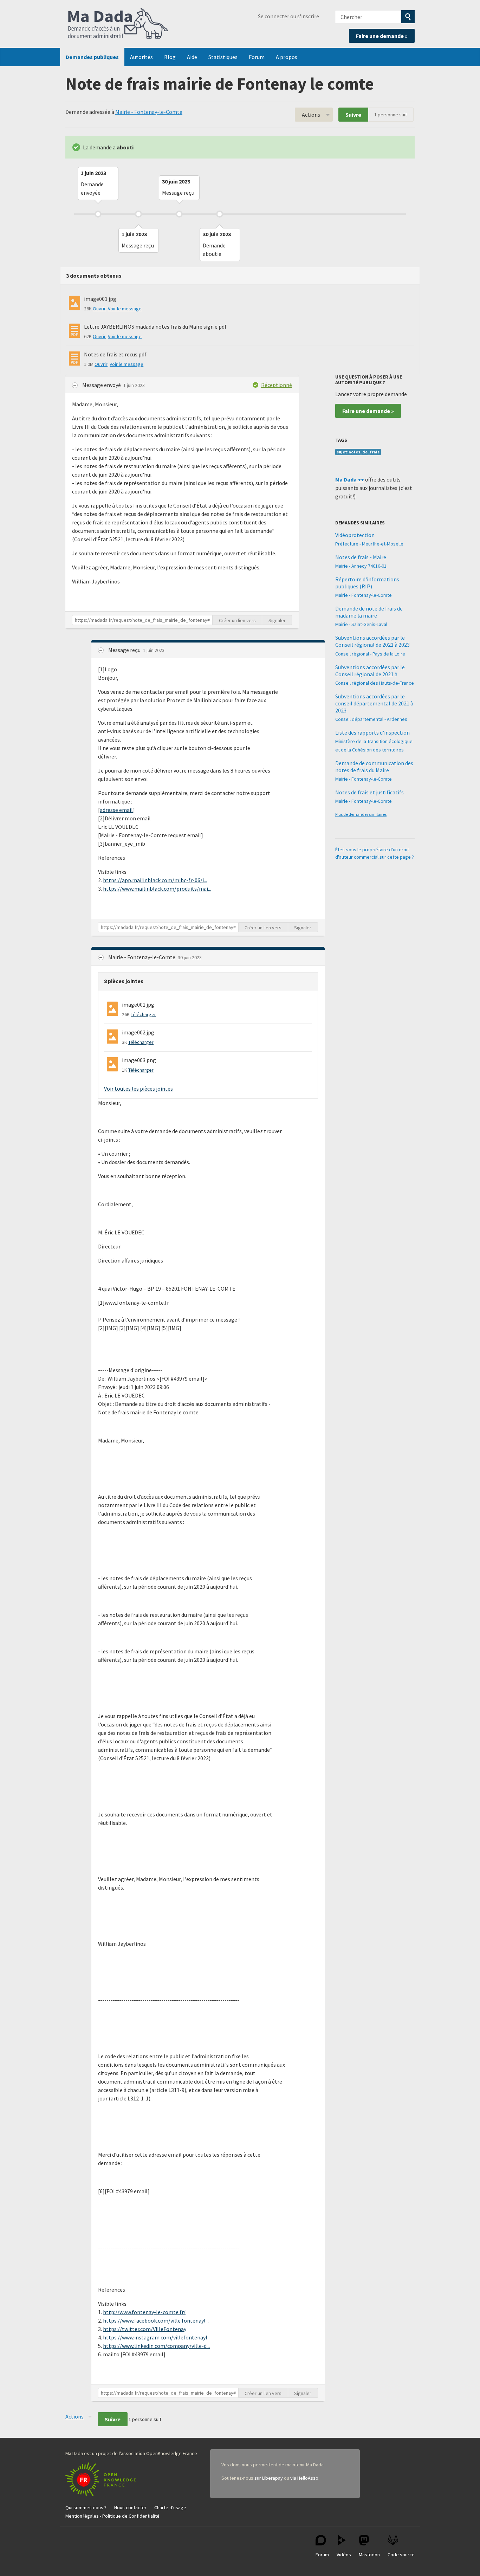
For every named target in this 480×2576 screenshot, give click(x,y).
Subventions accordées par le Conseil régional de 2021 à (370, 671)
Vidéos (344, 2555)
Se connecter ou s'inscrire (288, 16)
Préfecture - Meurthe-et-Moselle (369, 544)
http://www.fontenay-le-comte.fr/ (144, 2312)
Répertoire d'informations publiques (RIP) (367, 583)
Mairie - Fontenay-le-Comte (149, 112)
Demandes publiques (92, 57)
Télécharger (143, 1014)
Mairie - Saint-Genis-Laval (361, 624)
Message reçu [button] (125, 650)
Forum (257, 57)
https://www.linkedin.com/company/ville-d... (156, 2346)
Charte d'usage (170, 2507)
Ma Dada (118, 24)
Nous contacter (130, 2507)
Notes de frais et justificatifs (369, 792)
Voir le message (125, 309)
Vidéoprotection (355, 535)
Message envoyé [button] (102, 385)
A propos (287, 57)
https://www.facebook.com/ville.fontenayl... (156, 2320)
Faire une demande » (382, 36)
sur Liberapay (269, 2478)
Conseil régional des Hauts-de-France (375, 683)
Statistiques (223, 57)
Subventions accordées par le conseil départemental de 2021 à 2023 (374, 703)
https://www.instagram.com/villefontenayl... (157, 2337)
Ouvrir (99, 309)
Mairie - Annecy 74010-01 (361, 566)
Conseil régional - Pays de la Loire (370, 654)
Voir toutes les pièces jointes (138, 1089)
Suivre (353, 115)
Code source (401, 2555)
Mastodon (369, 2555)
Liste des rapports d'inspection (372, 732)
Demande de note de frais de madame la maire (369, 612)
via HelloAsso (304, 2478)
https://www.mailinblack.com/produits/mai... (157, 889)
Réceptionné (277, 385)
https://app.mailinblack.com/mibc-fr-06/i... (155, 880)
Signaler (277, 620)
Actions (311, 115)
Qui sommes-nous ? (86, 2507)
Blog (170, 57)
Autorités (141, 57)
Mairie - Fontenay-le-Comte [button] (142, 957)
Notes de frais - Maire (361, 557)
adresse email (116, 810)
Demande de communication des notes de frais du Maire (374, 767)
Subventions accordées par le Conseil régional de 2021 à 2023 (372, 641)
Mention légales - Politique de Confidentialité (112, 2516)
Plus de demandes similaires (361, 814)
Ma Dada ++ (350, 479)
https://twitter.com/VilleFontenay (145, 2329)
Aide (192, 57)
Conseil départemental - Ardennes (371, 719)
